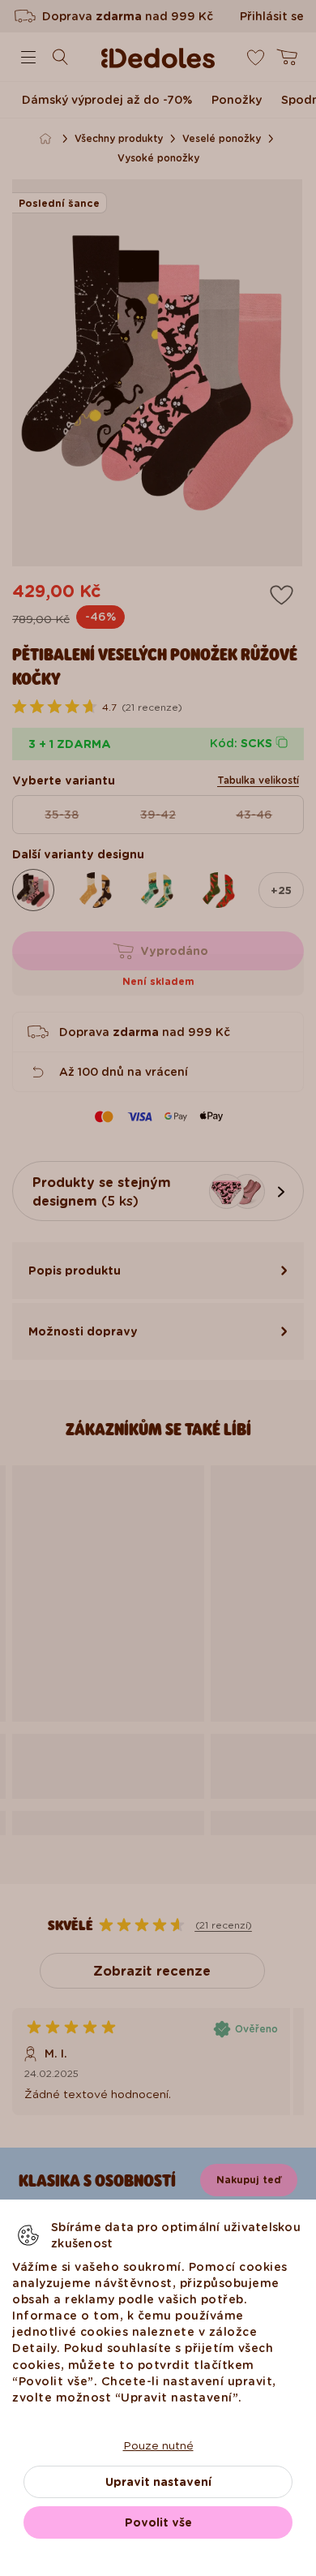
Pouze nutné (158, 2445)
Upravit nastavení (158, 2482)
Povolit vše (158, 2522)
